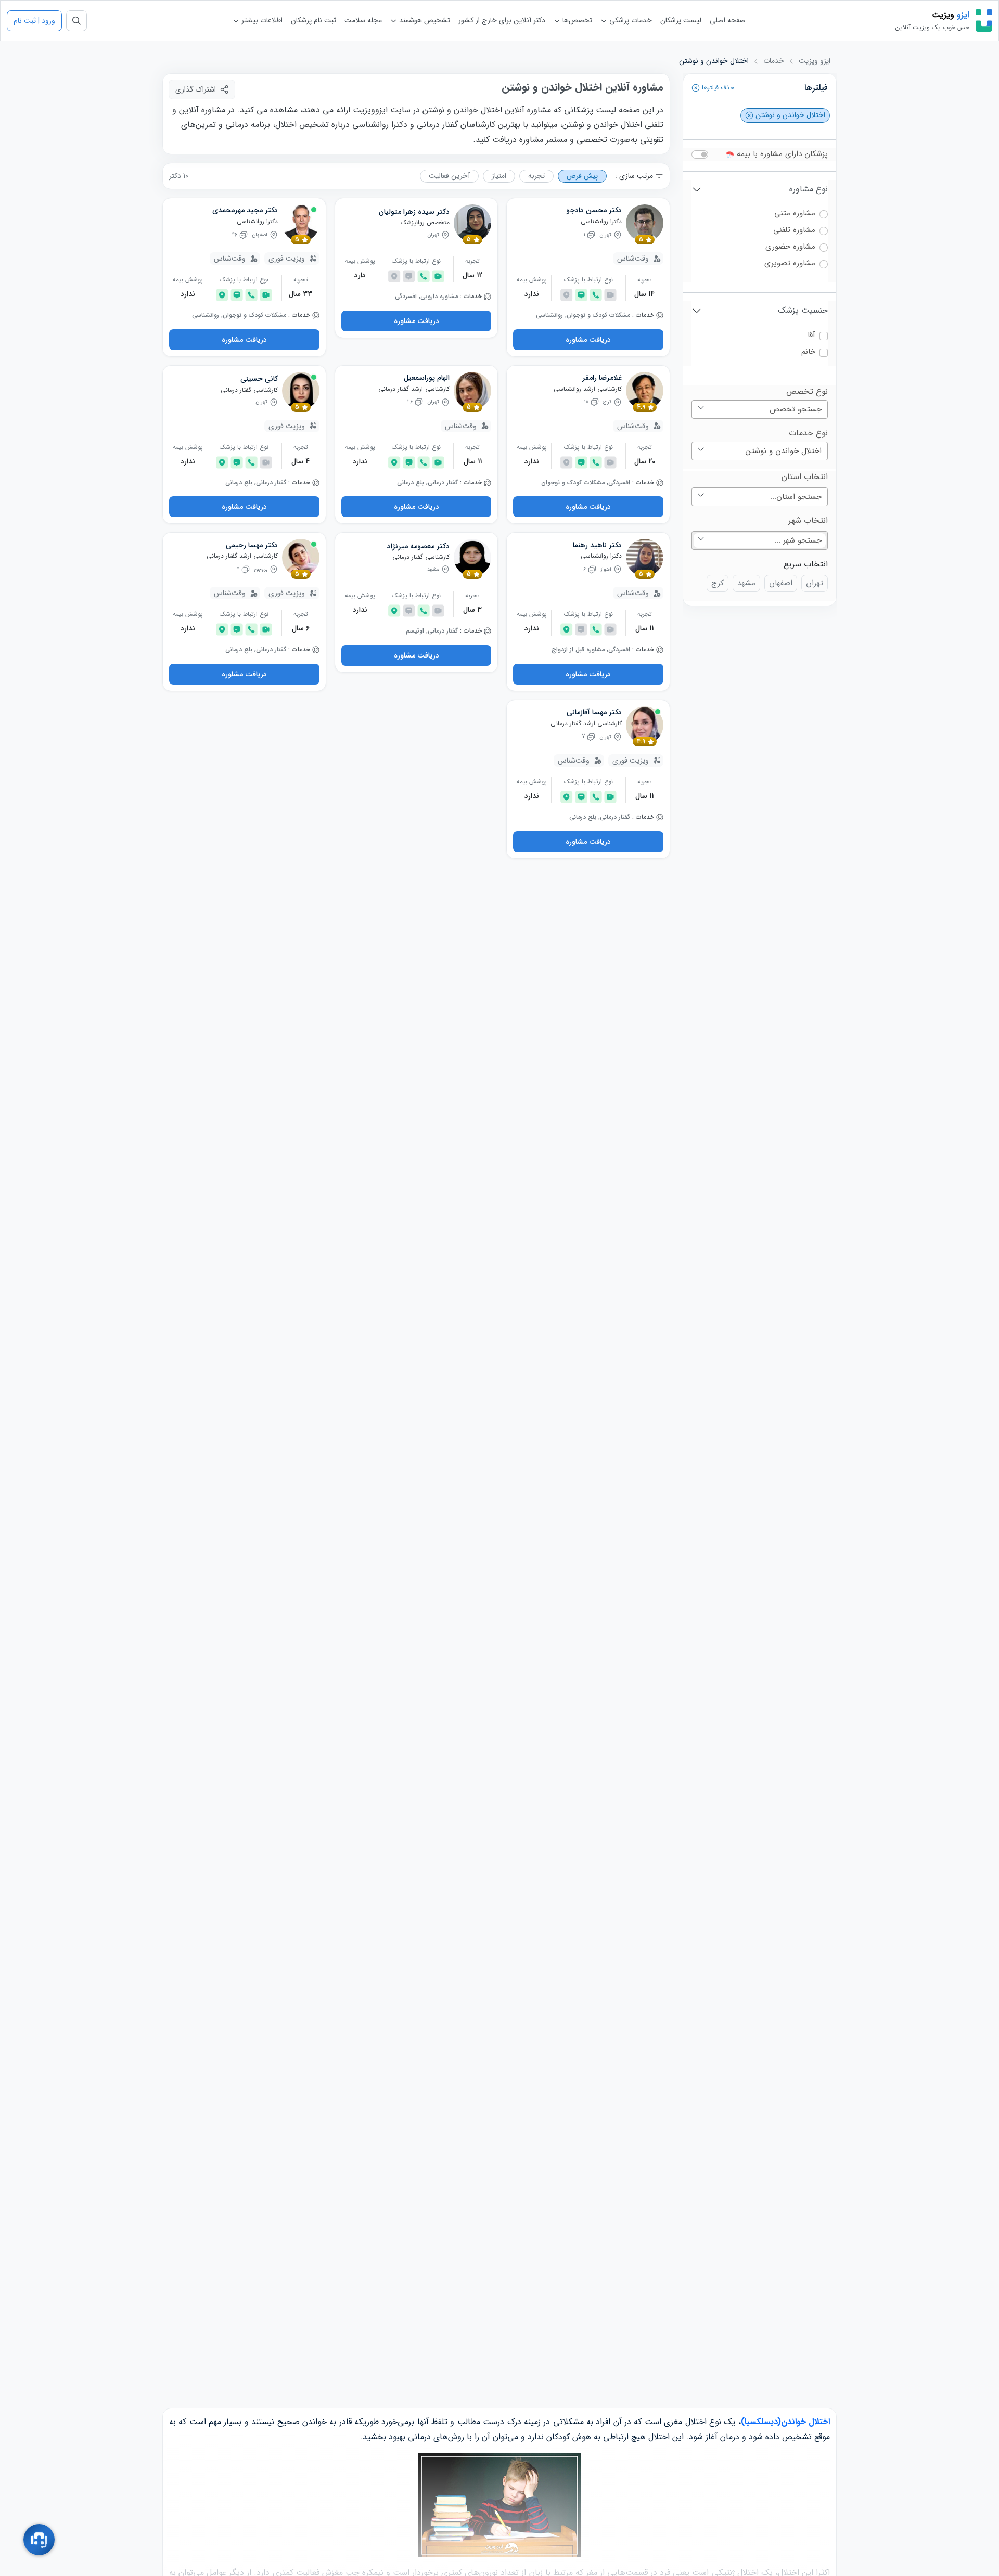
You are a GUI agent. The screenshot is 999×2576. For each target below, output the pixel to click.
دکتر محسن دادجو (594, 211)
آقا (811, 335)
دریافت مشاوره (588, 340)
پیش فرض (582, 176)
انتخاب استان (805, 477)
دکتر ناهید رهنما (597, 546)
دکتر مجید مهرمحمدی (245, 211)
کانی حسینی (259, 379)
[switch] (700, 154)
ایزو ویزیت (815, 61)
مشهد (746, 583)
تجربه (536, 176)
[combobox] (760, 409)
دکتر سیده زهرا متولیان (414, 212)
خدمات (774, 61)
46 (235, 235)
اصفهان (781, 583)
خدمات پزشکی (630, 20)
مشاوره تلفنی (794, 230)
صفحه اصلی (728, 20)
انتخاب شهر (808, 521)
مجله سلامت (363, 20)
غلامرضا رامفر (602, 378)
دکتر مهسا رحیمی (252, 546)
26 (410, 402)
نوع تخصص (807, 392)
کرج (718, 583)
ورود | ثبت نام (34, 21)
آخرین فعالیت (449, 176)
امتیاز (499, 176)
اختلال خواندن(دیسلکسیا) (785, 2422)
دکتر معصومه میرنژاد (418, 547)
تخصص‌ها (576, 20)
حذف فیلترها (717, 88)
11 (238, 569)
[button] (696, 88)
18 (586, 402)
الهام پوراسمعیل (427, 378)
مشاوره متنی (795, 214)
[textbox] (760, 409)
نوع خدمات (808, 433)
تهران (815, 583)
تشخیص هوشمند (424, 20)
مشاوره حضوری (790, 247)
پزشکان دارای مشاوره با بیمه (781, 154)
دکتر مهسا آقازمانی (594, 713)
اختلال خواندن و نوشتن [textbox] (784, 451)
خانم (808, 352)
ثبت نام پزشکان (313, 20)
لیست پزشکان (681, 20)
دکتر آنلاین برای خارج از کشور (502, 20)
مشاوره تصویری (790, 263)
